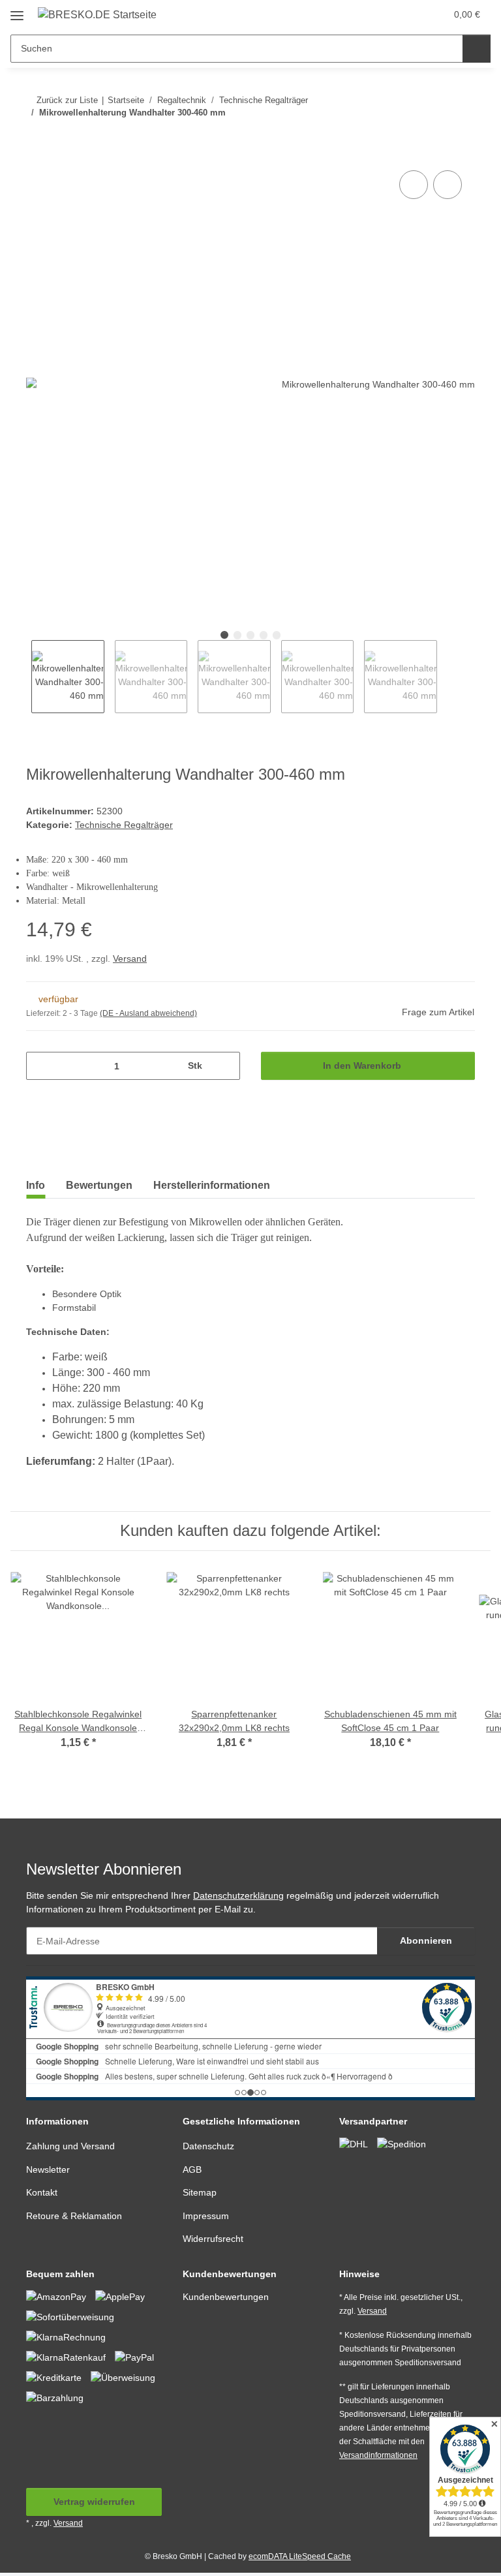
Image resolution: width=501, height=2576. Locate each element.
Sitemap (200, 2192)
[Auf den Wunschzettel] (448, 185)
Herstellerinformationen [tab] (212, 1185)
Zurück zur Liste (67, 100)
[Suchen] (477, 49)
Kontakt (42, 2192)
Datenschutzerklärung (238, 1895)
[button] (384, 14)
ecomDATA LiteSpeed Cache (300, 2556)
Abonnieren (426, 1940)
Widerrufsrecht (213, 2239)
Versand (130, 958)
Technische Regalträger (124, 825)
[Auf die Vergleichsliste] (414, 185)
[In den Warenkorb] (37, 153)
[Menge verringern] (41, 1066)
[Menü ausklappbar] (17, 11)
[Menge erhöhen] (225, 1066)
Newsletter (48, 2170)
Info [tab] (36, 1185)
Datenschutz (208, 2146)
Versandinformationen (378, 2455)
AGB (192, 2170)
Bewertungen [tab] (99, 1185)
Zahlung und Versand (70, 2146)
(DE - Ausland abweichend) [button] (148, 1013)
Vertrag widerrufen (94, 2502)
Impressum (206, 2216)
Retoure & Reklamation (74, 2216)
